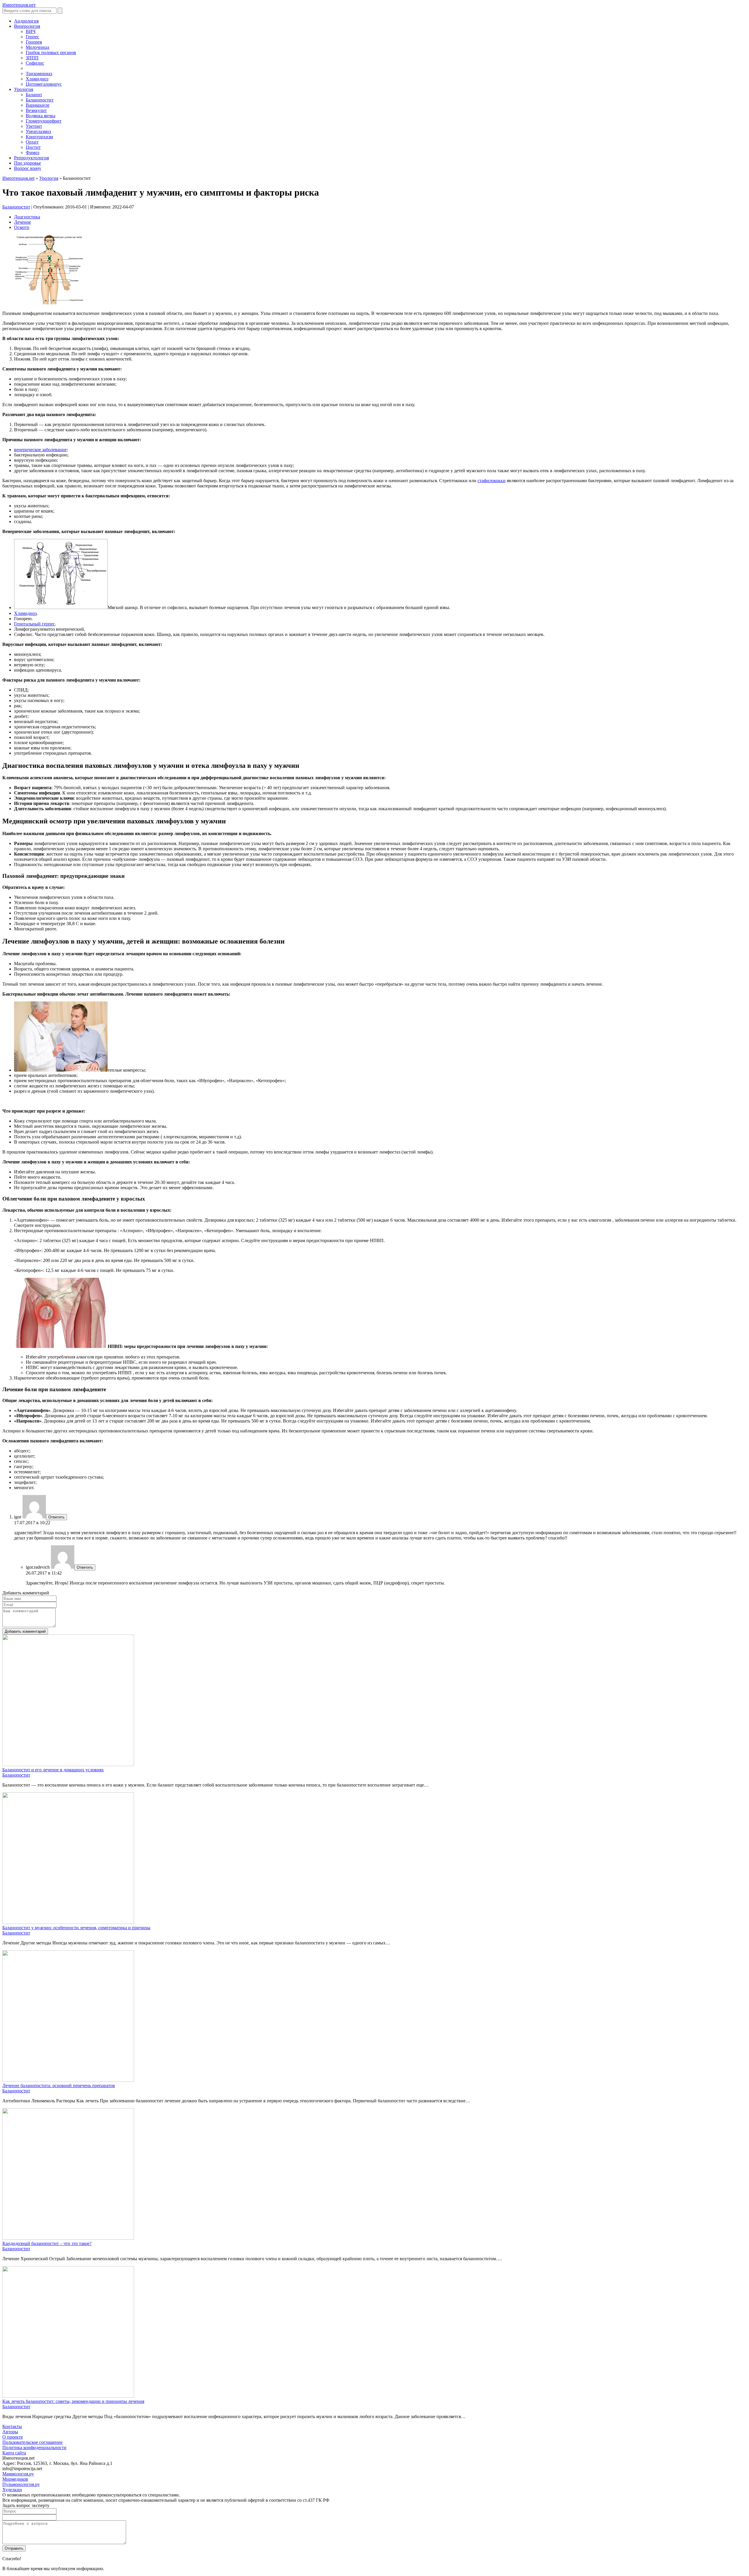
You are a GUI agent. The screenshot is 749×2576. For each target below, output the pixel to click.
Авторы (10, 2432)
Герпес (32, 37)
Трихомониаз (39, 74)
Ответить (56, 1517)
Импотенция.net (18, 178)
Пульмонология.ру (21, 2484)
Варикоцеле (38, 105)
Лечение (23, 222)
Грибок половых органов (51, 52)
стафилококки (492, 481)
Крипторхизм (39, 137)
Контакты (12, 2426)
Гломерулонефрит (44, 121)
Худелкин (12, 2490)
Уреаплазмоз (38, 131)
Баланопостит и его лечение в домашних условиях (53, 1770)
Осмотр (22, 227)
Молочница (37, 47)
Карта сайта (14, 2453)
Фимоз (32, 152)
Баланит (34, 95)
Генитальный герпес (35, 624)
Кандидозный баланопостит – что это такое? (47, 2243)
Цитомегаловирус (44, 84)
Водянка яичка (41, 116)
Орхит (32, 142)
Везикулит (36, 110)
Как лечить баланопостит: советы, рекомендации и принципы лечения (73, 2401)
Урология (49, 178)
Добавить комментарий (25, 1631)
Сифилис (35, 63)
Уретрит (34, 126)
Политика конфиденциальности (34, 2447)
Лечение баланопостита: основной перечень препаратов (59, 2086)
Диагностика (27, 217)
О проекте (13, 2437)
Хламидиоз (37, 79)
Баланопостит (40, 100)
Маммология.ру (18, 2474)
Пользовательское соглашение (32, 2442)
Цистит (33, 147)
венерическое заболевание (40, 450)
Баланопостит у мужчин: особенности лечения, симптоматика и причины (76, 1928)
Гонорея (34, 42)
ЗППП (32, 58)
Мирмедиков (15, 2479)
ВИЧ (31, 31)
